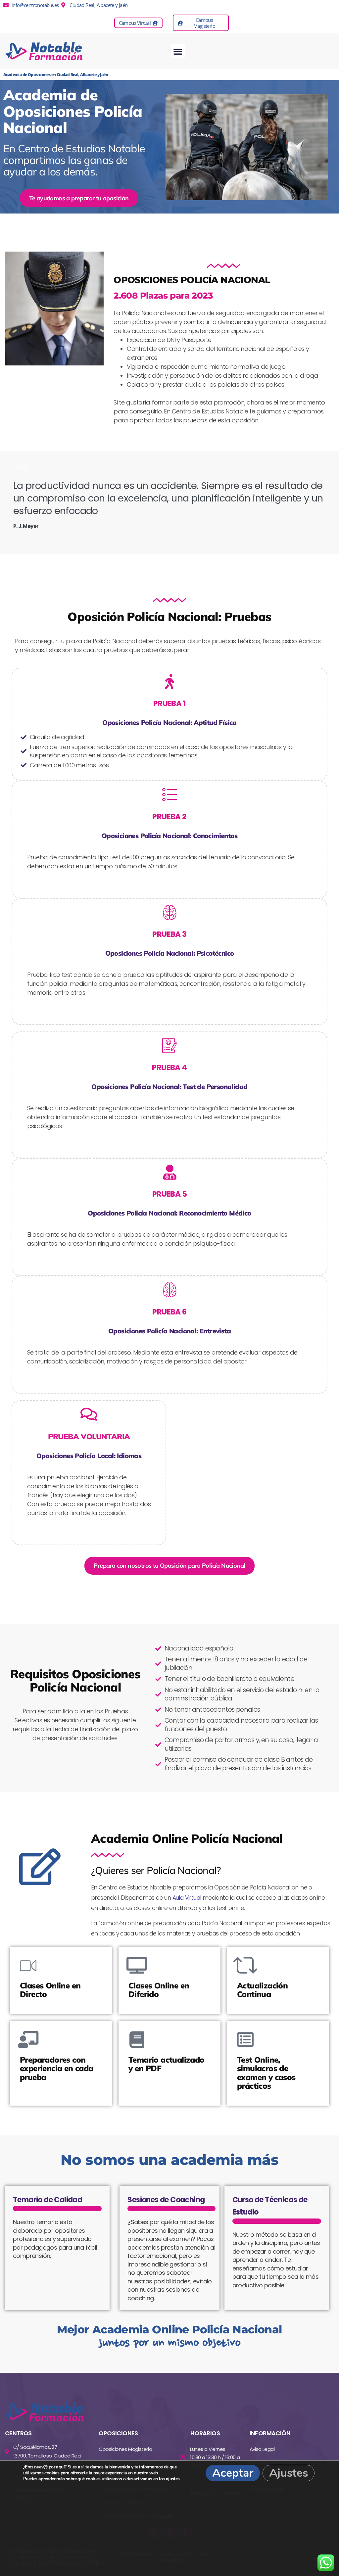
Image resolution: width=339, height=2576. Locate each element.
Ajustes (289, 2473)
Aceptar (233, 2473)
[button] (178, 51)
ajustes (173, 2479)
